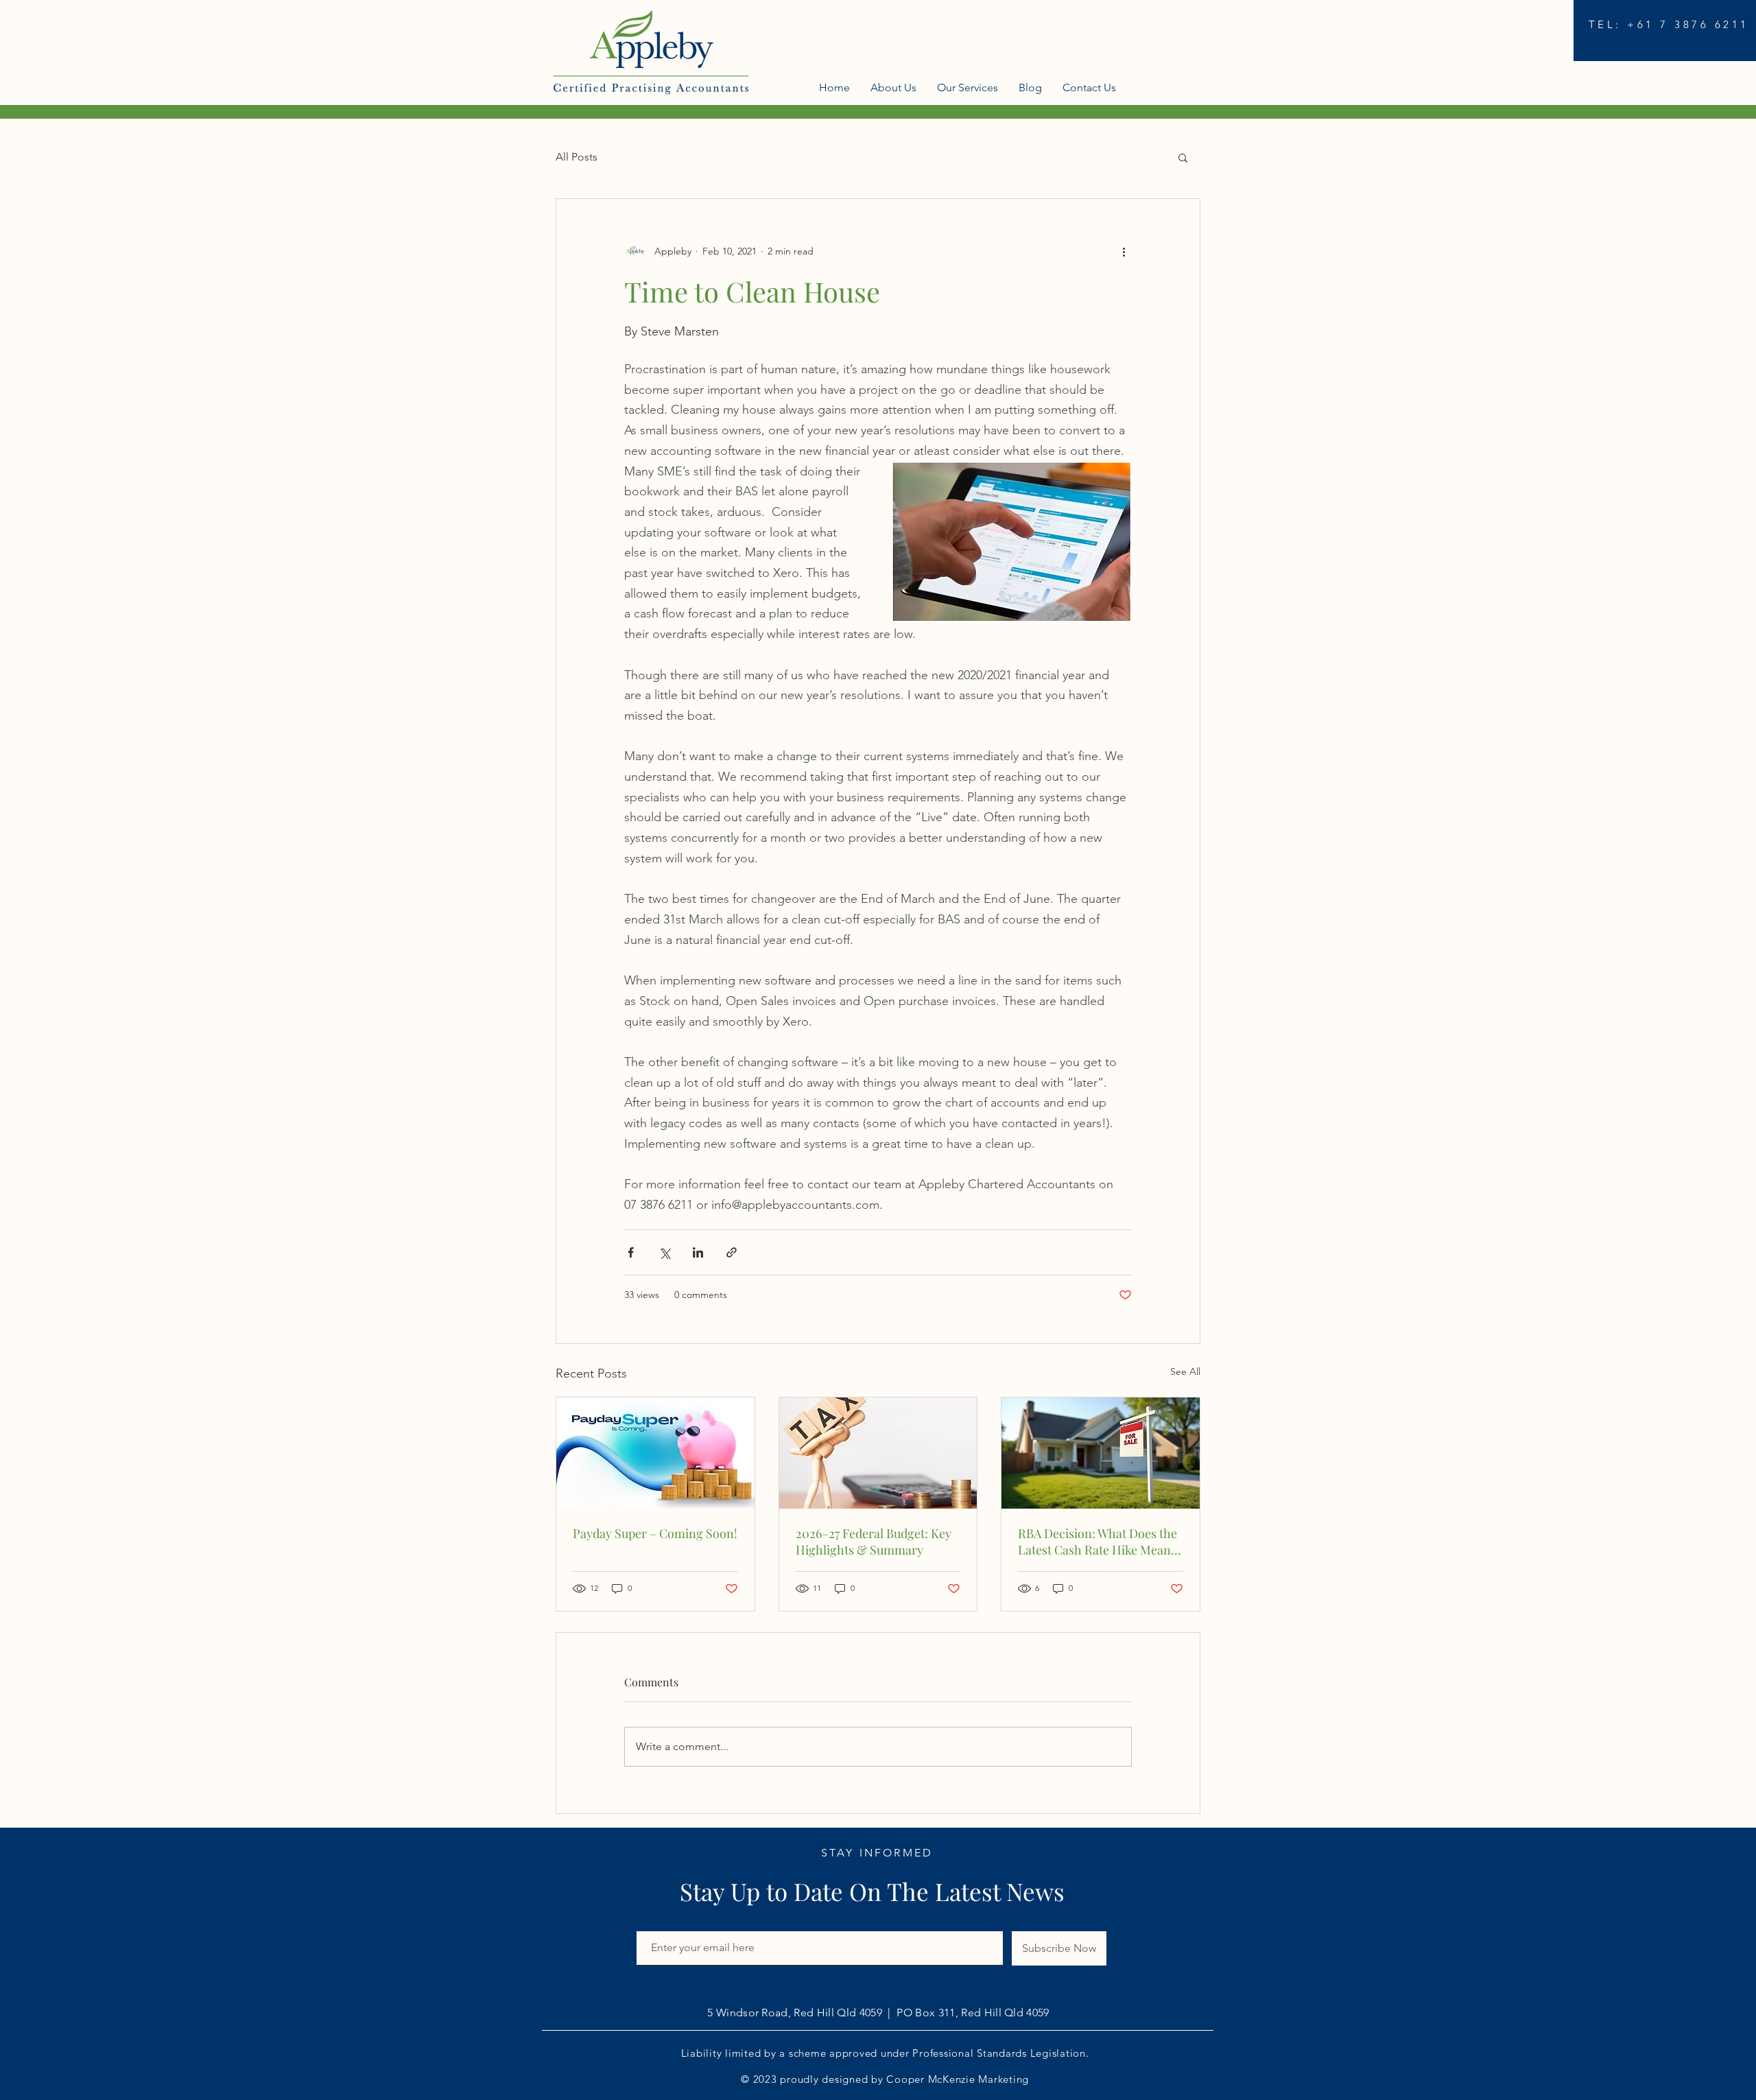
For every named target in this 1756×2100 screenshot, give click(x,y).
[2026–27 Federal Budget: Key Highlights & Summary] (878, 1453)
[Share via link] (732, 1252)
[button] (1183, 157)
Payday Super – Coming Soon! (655, 1533)
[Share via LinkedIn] (698, 1252)
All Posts (577, 157)
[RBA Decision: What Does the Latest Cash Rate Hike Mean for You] (1101, 1453)
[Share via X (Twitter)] (664, 1252)
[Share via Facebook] (631, 1252)
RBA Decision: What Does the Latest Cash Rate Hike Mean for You (1097, 1542)
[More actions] (1124, 251)
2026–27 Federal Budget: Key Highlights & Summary (874, 1542)
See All (1185, 1371)
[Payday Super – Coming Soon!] (655, 1453)
